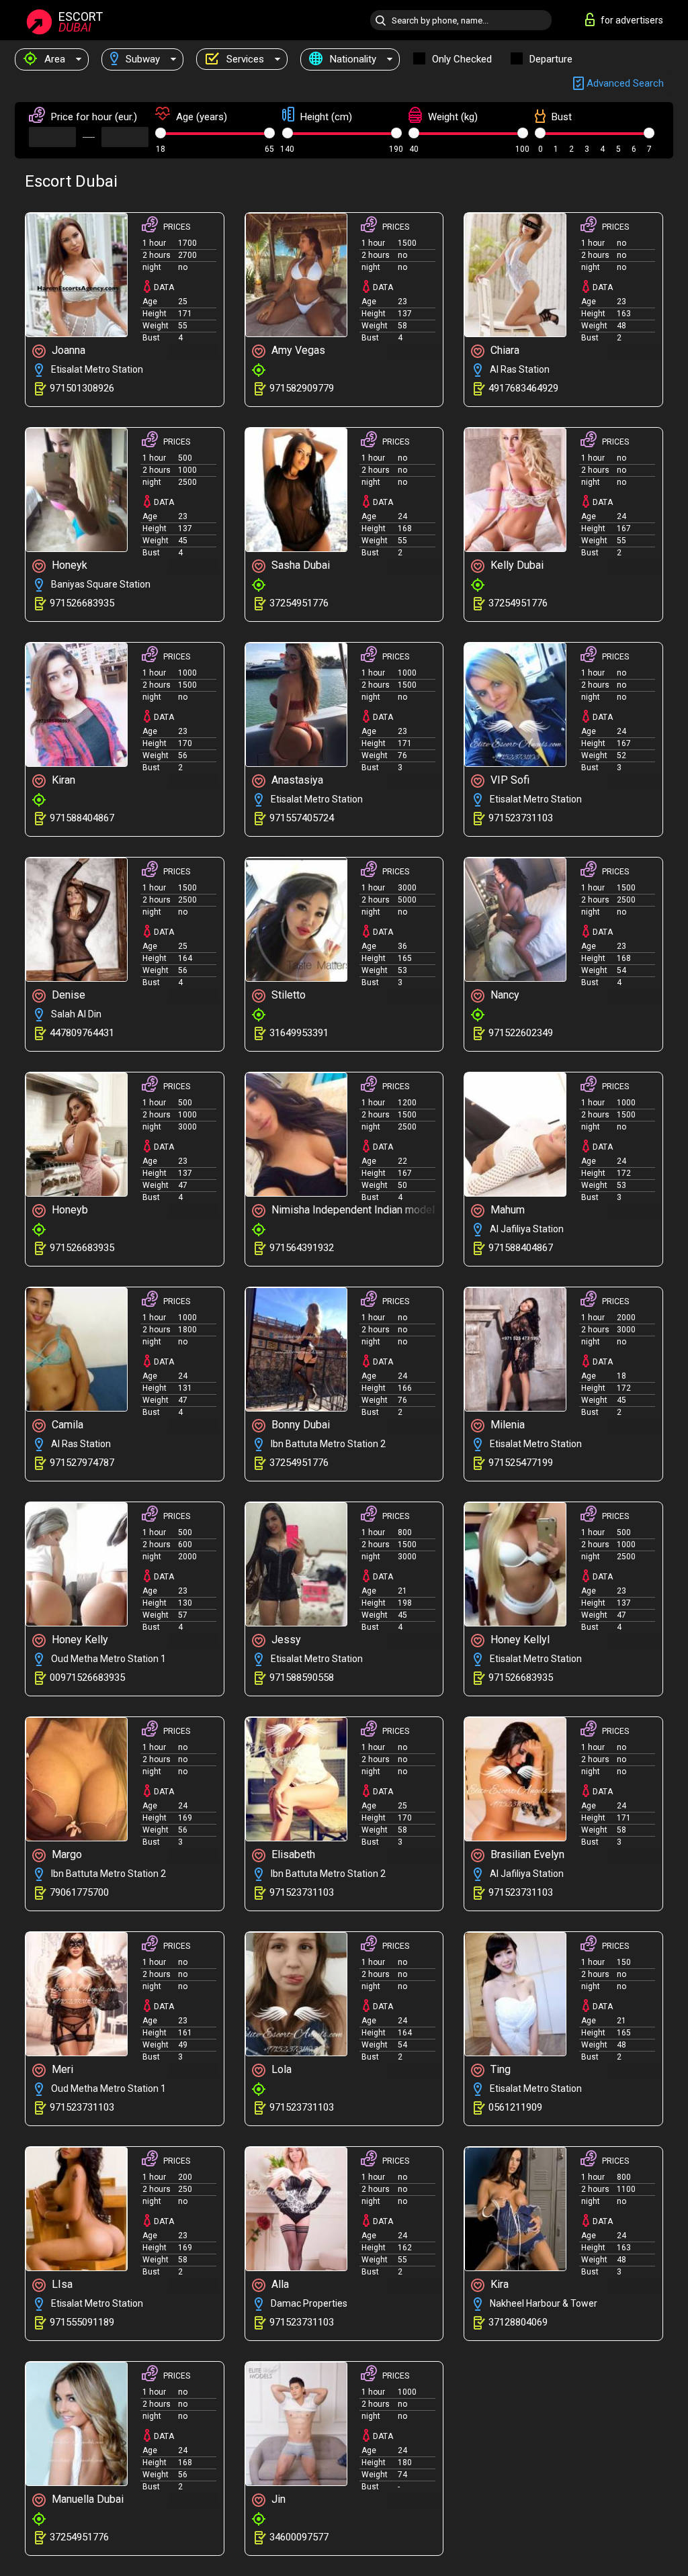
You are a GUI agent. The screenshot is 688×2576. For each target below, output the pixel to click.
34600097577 (299, 2537)
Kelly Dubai (516, 565)
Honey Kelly (79, 1640)
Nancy (504, 995)
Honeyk (68, 565)
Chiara (504, 350)
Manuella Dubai (86, 2499)
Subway (141, 59)
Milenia (506, 1425)
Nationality (352, 59)
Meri (61, 2069)
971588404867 (82, 818)
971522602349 (521, 1033)
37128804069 (518, 2322)
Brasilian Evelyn (526, 1854)
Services (244, 59)
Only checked (462, 59)
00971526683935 (87, 1677)
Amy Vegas (297, 350)
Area (53, 59)
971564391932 (302, 1248)
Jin (277, 2499)
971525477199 (521, 1463)
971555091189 (82, 2322)
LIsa (61, 2284)
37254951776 (299, 603)
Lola (280, 2069)
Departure (551, 59)
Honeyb (69, 1210)
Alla (279, 2284)
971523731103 (521, 818)
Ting (499, 2069)
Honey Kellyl (519, 1640)
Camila (66, 1425)
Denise (67, 995)
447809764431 (82, 1033)
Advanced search (624, 83)
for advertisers (632, 20)
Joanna (67, 350)
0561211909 (515, 2107)
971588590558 (302, 1677)
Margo (66, 1854)
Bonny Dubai (299, 1425)
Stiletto (287, 995)
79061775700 (79, 1892)
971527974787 (82, 1463)
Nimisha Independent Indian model (352, 1210)
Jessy (285, 1640)
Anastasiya (296, 780)
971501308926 (82, 388)
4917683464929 (523, 388)
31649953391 (299, 1033)
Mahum (506, 1210)
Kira (498, 2284)
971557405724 (302, 818)
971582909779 (302, 388)
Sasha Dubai (299, 565)
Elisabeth (292, 1854)
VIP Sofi (509, 780)
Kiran (62, 780)
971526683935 (82, 603)
